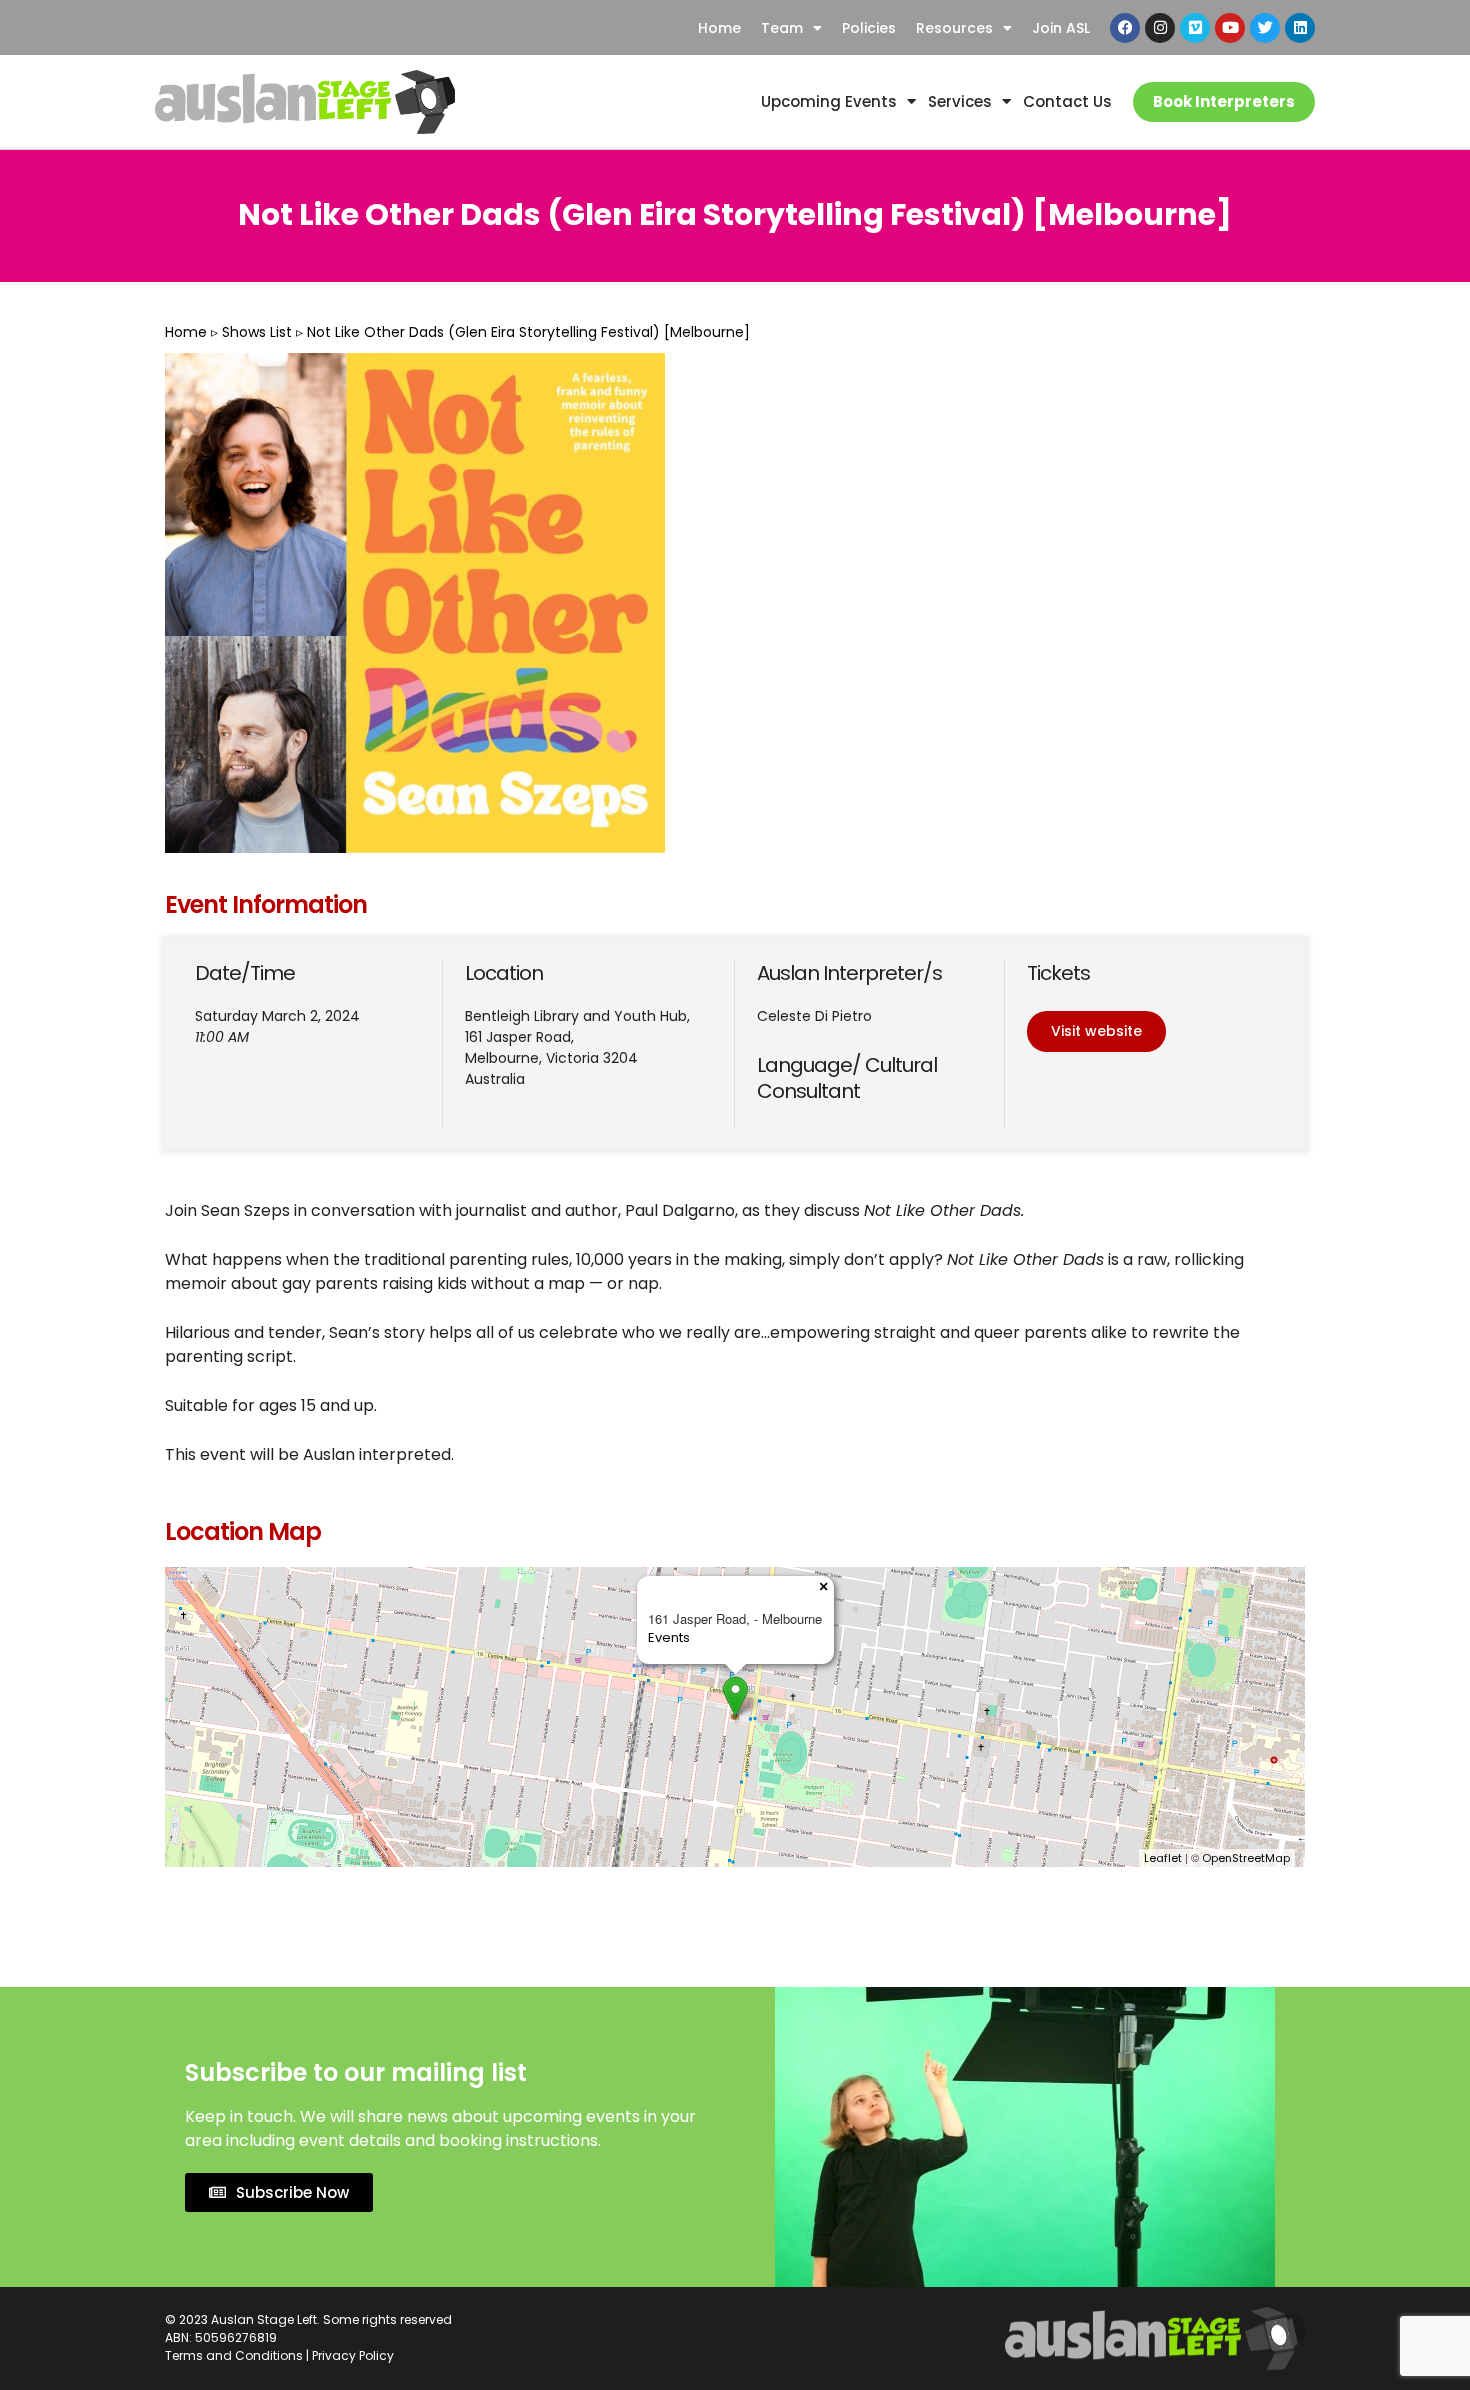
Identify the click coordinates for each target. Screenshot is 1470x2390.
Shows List (257, 332)
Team (782, 28)
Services (960, 101)
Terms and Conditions (234, 2355)
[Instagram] (1160, 28)
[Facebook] (1125, 28)
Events (669, 1637)
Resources (954, 28)
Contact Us (1067, 101)
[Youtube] (1230, 28)
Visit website (1096, 1031)
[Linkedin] (1300, 28)
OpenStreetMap (1246, 1858)
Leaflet (1163, 1858)
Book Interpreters (1224, 101)
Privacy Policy (353, 2355)
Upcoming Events (829, 101)
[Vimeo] (1195, 28)
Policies (869, 28)
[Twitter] (1265, 28)
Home (719, 28)
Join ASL (1061, 28)
